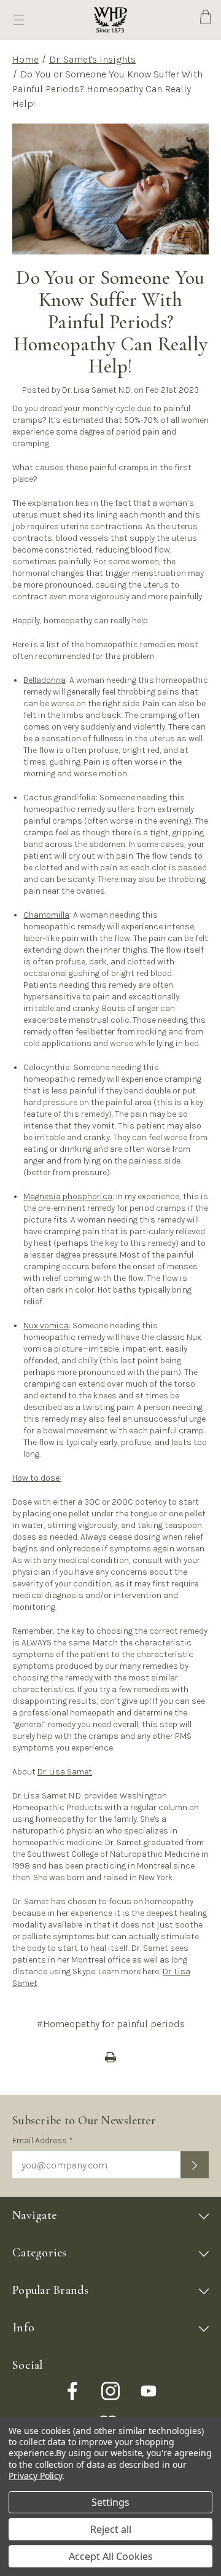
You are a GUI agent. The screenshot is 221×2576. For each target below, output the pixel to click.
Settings (110, 2502)
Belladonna (45, 680)
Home (25, 59)
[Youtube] (149, 2391)
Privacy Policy (35, 2476)
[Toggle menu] (19, 20)
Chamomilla (46, 915)
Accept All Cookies (111, 2556)
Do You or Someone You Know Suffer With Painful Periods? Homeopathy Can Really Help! (110, 322)
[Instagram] (110, 2391)
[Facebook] (72, 2391)
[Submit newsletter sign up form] (195, 2165)
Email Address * (43, 2141)
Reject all (111, 2529)
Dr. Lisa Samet (65, 1772)
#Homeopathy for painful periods (111, 2024)
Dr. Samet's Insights (92, 59)
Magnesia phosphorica (68, 1196)
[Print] (110, 2057)
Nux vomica (46, 1325)
